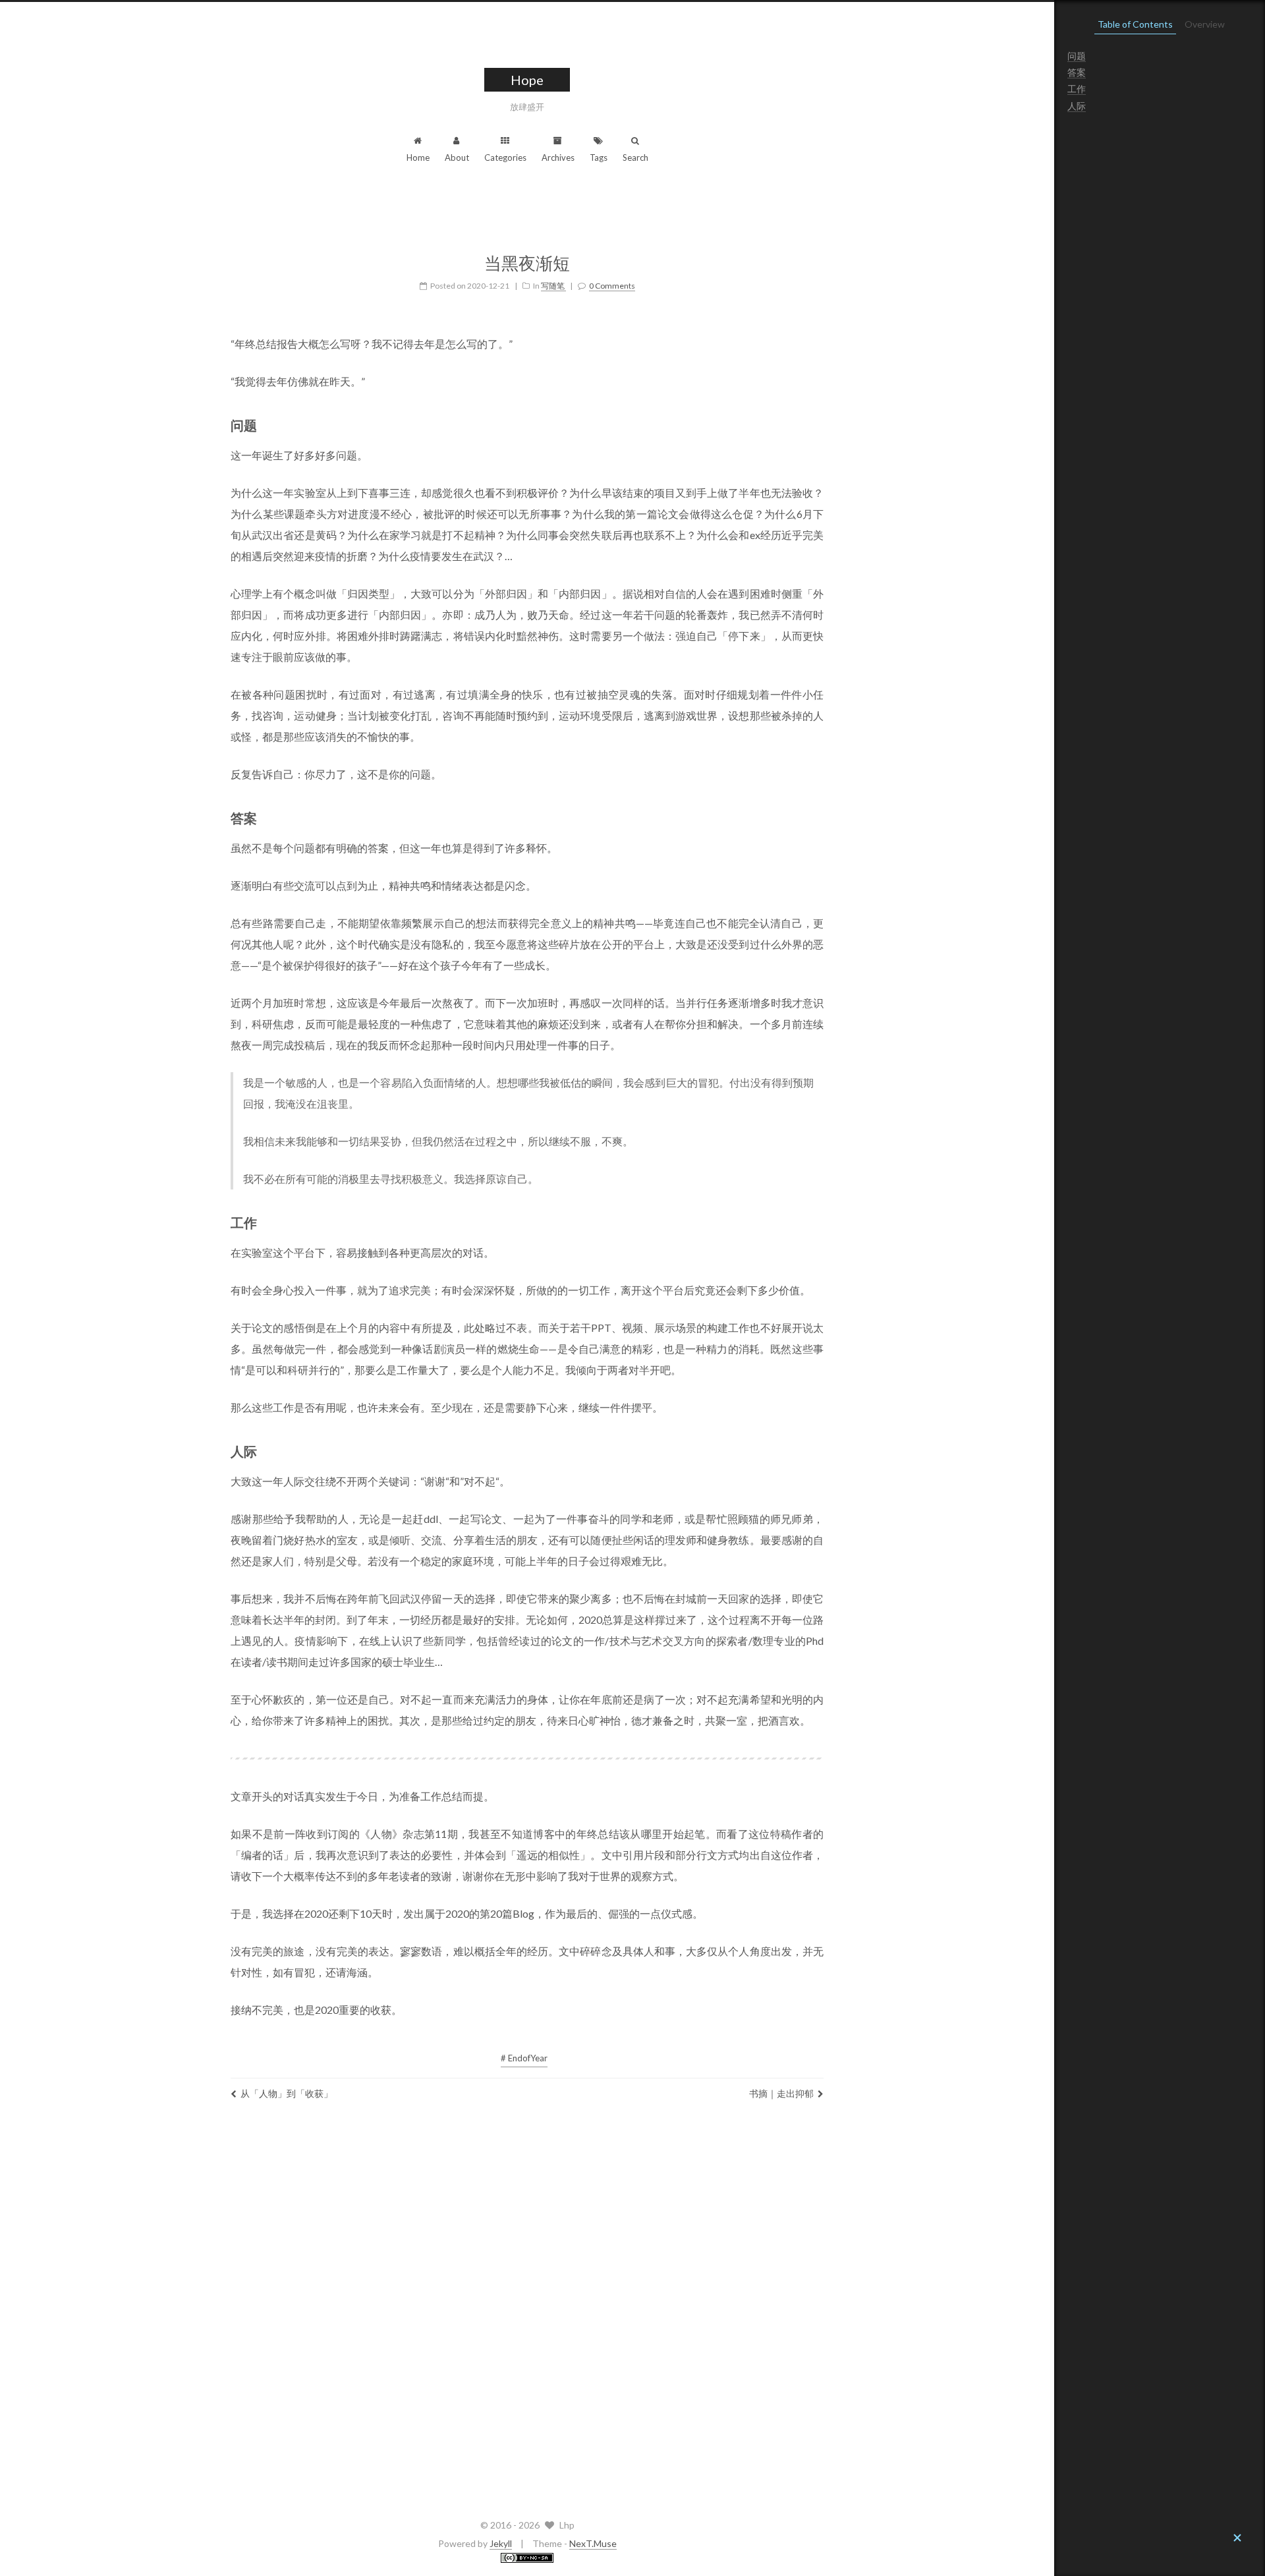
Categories (505, 157)
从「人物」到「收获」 (287, 2093)
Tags (599, 157)
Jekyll (501, 2543)
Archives (558, 157)
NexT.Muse (593, 2543)
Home (418, 157)
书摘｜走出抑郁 (781, 2093)
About (457, 157)
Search (635, 157)
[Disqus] (527, 2306)
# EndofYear (524, 2058)
